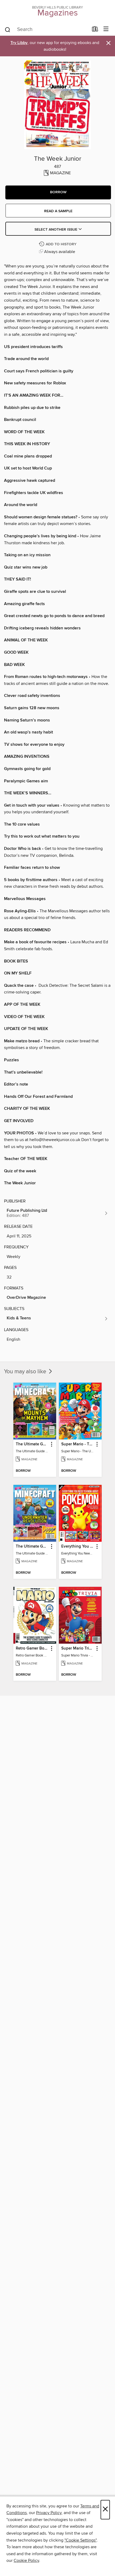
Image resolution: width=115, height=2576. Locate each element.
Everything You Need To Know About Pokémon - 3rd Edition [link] (78, 1547)
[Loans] (95, 30)
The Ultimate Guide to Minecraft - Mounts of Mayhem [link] (32, 1444)
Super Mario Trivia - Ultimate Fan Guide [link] (78, 1648)
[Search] (8, 29)
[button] (58, 192)
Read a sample (58, 211)
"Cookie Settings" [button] (80, 2540)
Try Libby (19, 43)
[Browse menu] (106, 29)
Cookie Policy (26, 2561)
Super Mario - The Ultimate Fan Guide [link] (78, 1444)
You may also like (26, 1372)
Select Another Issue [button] (56, 230)
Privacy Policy (49, 2513)
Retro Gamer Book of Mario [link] (32, 1648)
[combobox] (46, 30)
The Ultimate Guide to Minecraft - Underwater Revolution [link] (32, 1547)
